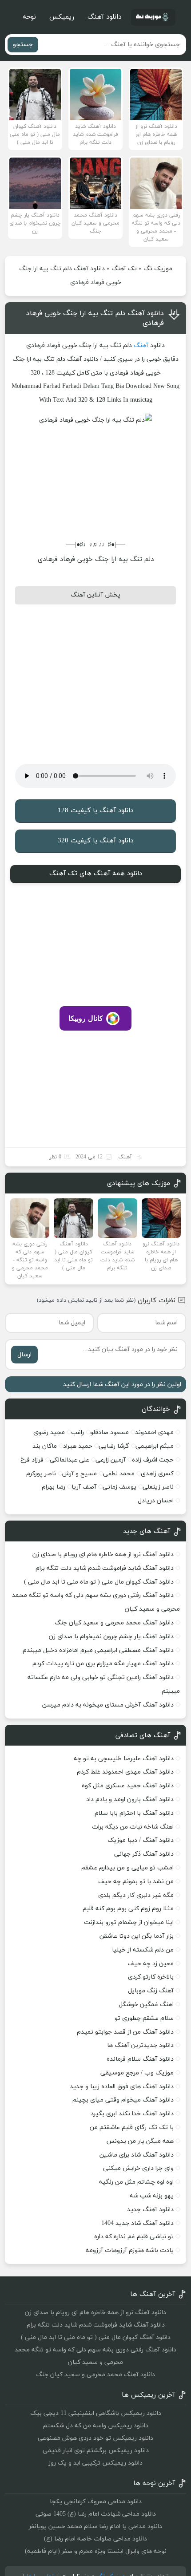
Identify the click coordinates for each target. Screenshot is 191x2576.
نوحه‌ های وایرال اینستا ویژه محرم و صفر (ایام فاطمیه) (96, 2551)
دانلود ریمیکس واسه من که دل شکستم (96, 2426)
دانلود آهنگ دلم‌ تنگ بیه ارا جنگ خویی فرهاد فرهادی (95, 318)
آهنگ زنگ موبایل (151, 1991)
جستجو (23, 45)
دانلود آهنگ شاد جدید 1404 (137, 2223)
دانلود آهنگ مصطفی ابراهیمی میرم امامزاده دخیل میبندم (98, 1650)
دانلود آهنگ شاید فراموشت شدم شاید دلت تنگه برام (105, 1568)
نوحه (29, 17)
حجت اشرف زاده (153, 1460)
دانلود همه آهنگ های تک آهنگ (96, 874)
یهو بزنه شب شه (152, 2196)
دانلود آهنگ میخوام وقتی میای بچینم (123, 2100)
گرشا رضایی (114, 1446)
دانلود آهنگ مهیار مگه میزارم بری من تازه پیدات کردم (103, 1664)
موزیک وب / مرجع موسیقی (136, 2073)
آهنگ (141, 346)
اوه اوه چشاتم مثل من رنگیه (136, 2182)
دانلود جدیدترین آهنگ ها (140, 2045)
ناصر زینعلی (158, 1487)
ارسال (24, 1355)
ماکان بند (45, 1446)
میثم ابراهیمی (155, 1446)
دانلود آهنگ (104, 17)
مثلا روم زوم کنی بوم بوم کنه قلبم (128, 1909)
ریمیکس (62, 17)
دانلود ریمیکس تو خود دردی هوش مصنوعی (95, 2438)
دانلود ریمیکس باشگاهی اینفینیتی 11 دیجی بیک (96, 2413)
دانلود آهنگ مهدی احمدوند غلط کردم (125, 1772)
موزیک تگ (158, 269)
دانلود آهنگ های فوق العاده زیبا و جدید (122, 2087)
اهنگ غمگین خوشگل (146, 2005)
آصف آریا (84, 1487)
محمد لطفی (119, 1474)
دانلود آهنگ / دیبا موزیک (141, 1840)
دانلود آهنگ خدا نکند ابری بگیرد (132, 2114)
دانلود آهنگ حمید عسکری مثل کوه (128, 1786)
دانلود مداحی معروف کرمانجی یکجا (96, 2502)
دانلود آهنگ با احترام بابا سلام (134, 1813)
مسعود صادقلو (109, 1432)
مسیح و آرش (80, 1474)
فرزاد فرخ (32, 1460)
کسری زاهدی (157, 1474)
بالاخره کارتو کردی (151, 1977)
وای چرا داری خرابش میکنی (138, 2168)
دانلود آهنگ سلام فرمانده (140, 2059)
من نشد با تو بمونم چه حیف (136, 1882)
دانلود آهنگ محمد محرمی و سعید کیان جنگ (114, 1623)
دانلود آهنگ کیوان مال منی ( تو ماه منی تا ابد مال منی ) (99, 1582)
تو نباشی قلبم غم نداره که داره (134, 2237)
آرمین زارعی (111, 1460)
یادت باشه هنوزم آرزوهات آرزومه (130, 2250)
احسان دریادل (156, 1501)
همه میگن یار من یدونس (140, 2141)
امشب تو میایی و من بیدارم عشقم (127, 1868)
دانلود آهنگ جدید (150, 2210)
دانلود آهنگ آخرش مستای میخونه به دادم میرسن (108, 1705)
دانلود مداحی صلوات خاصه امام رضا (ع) (95, 2539)
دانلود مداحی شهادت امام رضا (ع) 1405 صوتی (96, 2514)
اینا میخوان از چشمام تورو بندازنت (129, 1922)
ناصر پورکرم (41, 1474)
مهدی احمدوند (154, 1432)
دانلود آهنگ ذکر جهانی (144, 1854)
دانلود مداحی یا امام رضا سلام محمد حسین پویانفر (95, 2527)
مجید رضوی (49, 1432)
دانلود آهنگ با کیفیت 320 (95, 841)
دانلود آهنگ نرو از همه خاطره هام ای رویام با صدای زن (103, 1555)
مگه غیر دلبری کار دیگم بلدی (136, 1895)
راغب (78, 1432)
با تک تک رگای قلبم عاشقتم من (132, 2128)
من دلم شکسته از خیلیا (143, 1950)
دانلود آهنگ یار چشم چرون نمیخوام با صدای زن (111, 1637)
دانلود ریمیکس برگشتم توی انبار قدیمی (96, 2451)
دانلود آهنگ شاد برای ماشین (137, 2155)
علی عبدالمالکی (70, 1460)
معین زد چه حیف (151, 1964)
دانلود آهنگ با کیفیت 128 (95, 811)
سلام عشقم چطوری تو (144, 2018)
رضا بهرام (54, 1487)
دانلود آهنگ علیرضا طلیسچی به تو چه (124, 1759)
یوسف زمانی (119, 1487)
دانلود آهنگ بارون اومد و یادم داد (130, 1800)
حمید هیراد (78, 1446)
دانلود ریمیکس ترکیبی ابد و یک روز (95, 2463)
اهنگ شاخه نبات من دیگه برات (133, 1827)
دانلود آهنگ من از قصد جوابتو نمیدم (125, 2032)
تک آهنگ (124, 269)
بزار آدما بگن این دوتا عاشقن (137, 1936)
